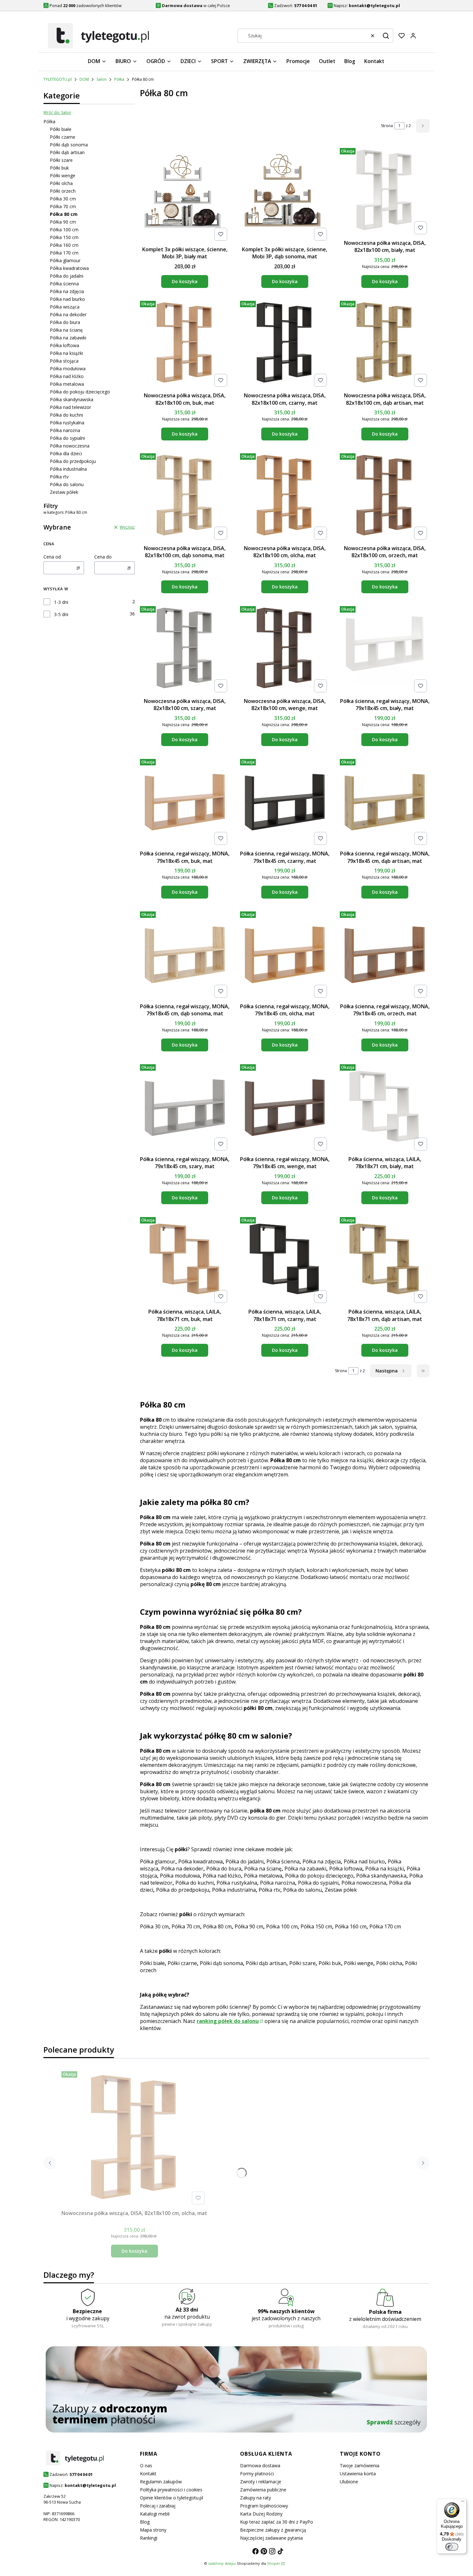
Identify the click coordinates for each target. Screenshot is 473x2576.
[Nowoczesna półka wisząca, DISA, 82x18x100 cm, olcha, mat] (285, 496)
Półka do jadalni (67, 276)
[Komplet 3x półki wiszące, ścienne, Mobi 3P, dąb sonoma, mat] (285, 194)
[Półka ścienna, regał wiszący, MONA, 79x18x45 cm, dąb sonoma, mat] (185, 955)
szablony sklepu (222, 2563)
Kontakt (148, 2474)
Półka (119, 79)
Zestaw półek (64, 492)
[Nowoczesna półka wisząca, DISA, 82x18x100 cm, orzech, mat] (385, 496)
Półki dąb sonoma (69, 145)
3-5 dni (61, 614)
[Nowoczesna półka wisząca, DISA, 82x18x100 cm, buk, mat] (185, 344)
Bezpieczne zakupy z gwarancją (273, 2530)
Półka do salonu (67, 484)
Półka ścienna (64, 284)
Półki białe (61, 129)
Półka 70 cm (63, 206)
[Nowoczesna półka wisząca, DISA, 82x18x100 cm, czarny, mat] (285, 344)
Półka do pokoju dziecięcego (80, 392)
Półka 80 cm (217, 1926)
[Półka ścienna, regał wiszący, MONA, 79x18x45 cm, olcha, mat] (285, 955)
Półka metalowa (67, 384)
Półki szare (61, 160)
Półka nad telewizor (70, 407)
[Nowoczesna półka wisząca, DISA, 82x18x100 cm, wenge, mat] (285, 649)
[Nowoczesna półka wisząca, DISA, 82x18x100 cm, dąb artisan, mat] (385, 344)
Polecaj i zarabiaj (158, 2506)
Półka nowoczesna (70, 446)
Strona (387, 126)
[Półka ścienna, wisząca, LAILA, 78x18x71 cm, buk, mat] (185, 1260)
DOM (84, 79)
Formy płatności (257, 2474)
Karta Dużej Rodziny (261, 2514)
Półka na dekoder (68, 314)
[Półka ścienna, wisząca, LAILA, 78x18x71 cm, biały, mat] (385, 1107)
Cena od (52, 557)
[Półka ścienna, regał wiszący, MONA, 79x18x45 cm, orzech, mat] (385, 955)
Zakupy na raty (255, 2498)
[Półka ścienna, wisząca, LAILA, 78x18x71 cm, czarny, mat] (285, 1260)
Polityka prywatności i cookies (171, 2490)
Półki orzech (63, 191)
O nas (146, 2465)
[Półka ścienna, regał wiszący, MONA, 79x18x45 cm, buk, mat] (185, 802)
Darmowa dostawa (260, 2465)
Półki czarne (63, 137)
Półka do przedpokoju (73, 461)
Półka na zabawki (68, 338)
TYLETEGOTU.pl (58, 79)
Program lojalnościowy (264, 2506)
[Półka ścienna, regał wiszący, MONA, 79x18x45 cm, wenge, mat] (285, 1107)
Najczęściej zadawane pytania (271, 2538)
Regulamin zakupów (161, 2482)
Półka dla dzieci (66, 453)
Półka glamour (65, 260)
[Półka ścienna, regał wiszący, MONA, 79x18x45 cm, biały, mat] (385, 649)
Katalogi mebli (155, 2514)
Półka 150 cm (64, 237)
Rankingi (149, 2538)
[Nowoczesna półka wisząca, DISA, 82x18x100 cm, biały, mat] (385, 191)
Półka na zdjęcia (67, 291)
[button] (386, 36)
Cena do (103, 557)
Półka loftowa (65, 345)
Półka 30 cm (63, 199)
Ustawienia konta (358, 2474)
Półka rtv (59, 477)
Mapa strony (153, 2530)
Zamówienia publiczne (263, 2490)
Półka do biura (65, 322)
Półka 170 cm (64, 253)
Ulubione (349, 2482)
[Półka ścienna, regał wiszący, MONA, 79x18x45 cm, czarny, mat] (285, 802)
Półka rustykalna (67, 423)
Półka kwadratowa (69, 268)
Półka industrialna (68, 469)
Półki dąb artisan (67, 152)
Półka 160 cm (64, 245)
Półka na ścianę (66, 330)
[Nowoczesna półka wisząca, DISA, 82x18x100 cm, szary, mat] (185, 649)
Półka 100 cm (64, 230)
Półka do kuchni (66, 415)
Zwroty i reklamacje (261, 2482)
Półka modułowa (68, 369)
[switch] (452, 2547)
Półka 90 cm (63, 222)
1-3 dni (61, 602)
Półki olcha (61, 183)
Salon (102, 79)
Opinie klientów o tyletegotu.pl (172, 2498)
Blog (145, 2522)
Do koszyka (185, 281)
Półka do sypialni (67, 438)
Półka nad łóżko (67, 376)
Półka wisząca (65, 307)
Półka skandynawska (72, 399)
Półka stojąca (64, 361)
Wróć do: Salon (57, 112)
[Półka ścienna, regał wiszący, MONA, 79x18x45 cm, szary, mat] (185, 1107)
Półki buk (59, 168)
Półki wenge (63, 175)
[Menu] (463, 2503)
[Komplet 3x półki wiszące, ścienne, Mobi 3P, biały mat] (185, 194)
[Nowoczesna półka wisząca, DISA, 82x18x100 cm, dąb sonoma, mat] (185, 496)
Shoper (274, 2563)
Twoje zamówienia (360, 2465)
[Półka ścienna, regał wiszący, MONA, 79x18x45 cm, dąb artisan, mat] (385, 802)
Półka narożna (65, 430)
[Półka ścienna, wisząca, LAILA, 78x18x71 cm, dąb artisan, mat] (385, 1260)
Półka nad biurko (67, 299)
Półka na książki (66, 353)
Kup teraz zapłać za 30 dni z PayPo (277, 2522)
